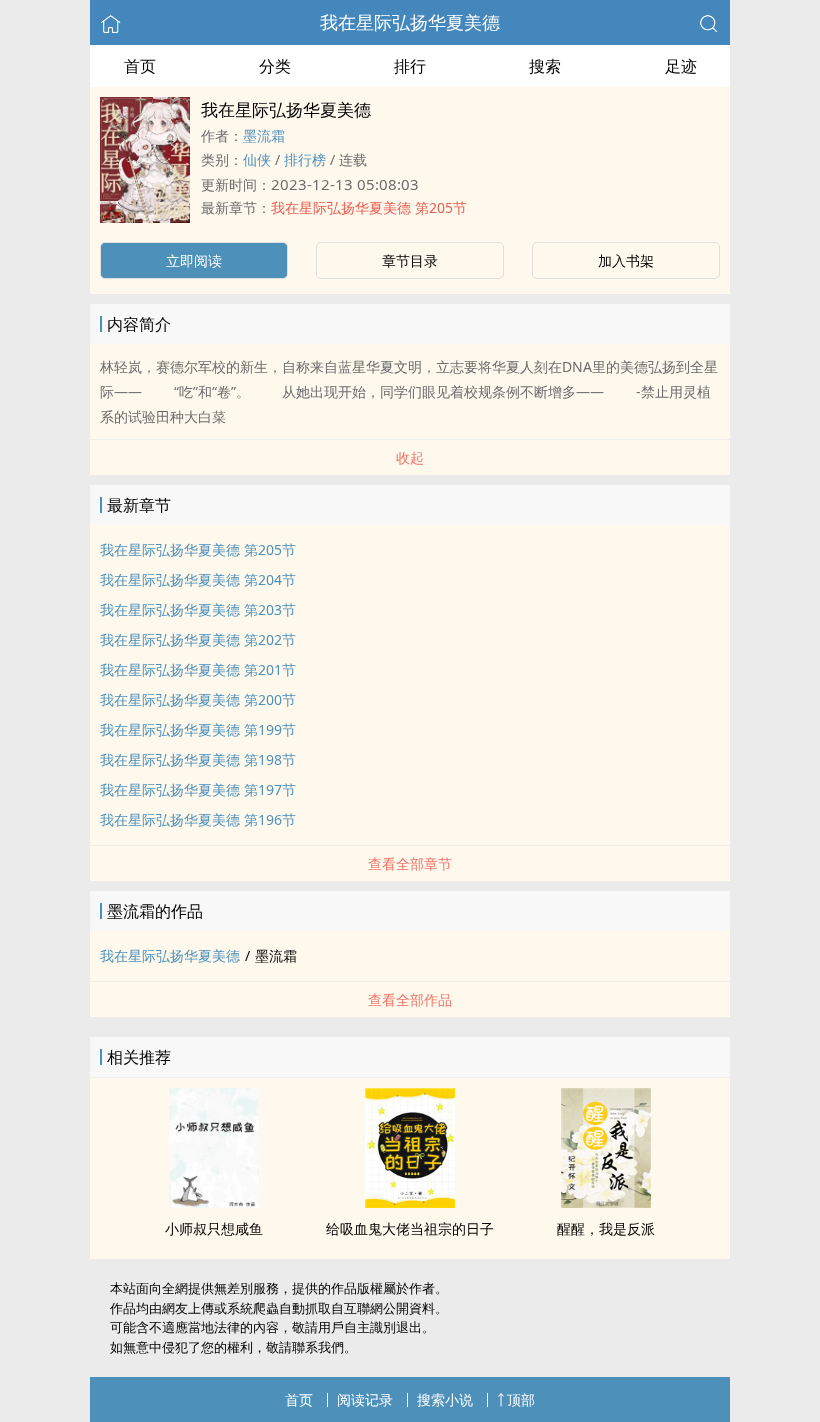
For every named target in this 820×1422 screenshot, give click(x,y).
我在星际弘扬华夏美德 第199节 (198, 729)
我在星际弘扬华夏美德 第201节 (198, 669)
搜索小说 (445, 1399)
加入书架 (626, 260)
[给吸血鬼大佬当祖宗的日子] (410, 1202)
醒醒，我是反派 (606, 1228)
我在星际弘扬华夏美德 (410, 22)
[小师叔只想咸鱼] (214, 1202)
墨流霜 (264, 135)
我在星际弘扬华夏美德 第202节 (198, 639)
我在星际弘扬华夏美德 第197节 (198, 789)
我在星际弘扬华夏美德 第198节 (198, 759)
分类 (275, 66)
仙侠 (257, 159)
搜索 (545, 66)
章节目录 (410, 260)
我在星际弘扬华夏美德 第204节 (198, 579)
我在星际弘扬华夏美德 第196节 (198, 819)
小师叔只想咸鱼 (214, 1228)
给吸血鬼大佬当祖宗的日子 (410, 1228)
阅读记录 (365, 1399)
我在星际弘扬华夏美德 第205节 (369, 207)
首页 (140, 66)
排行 (410, 66)
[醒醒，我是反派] (606, 1202)
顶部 (521, 1399)
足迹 (681, 66)
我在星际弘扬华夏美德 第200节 (198, 699)
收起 (410, 457)
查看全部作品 (410, 999)
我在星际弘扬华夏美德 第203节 (198, 609)
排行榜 (305, 159)
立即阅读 (194, 260)
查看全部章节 (410, 863)
